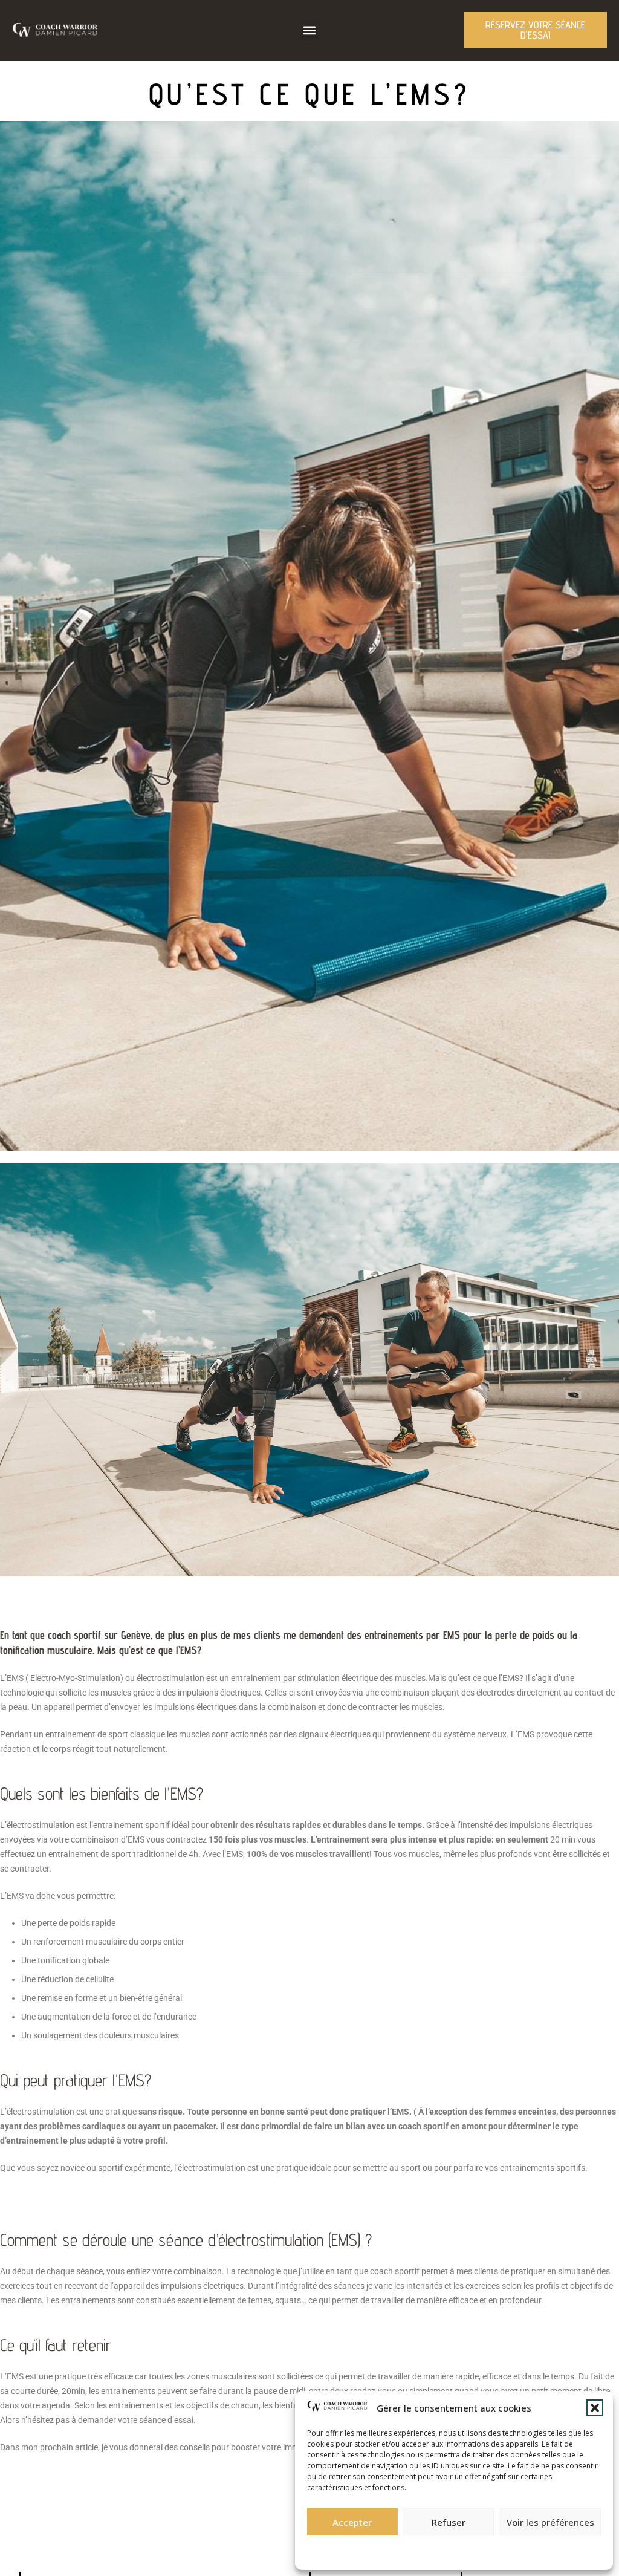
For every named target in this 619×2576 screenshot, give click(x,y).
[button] (595, 2408)
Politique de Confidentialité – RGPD (388, 2549)
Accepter (352, 2522)
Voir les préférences (550, 2522)
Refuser (449, 2522)
